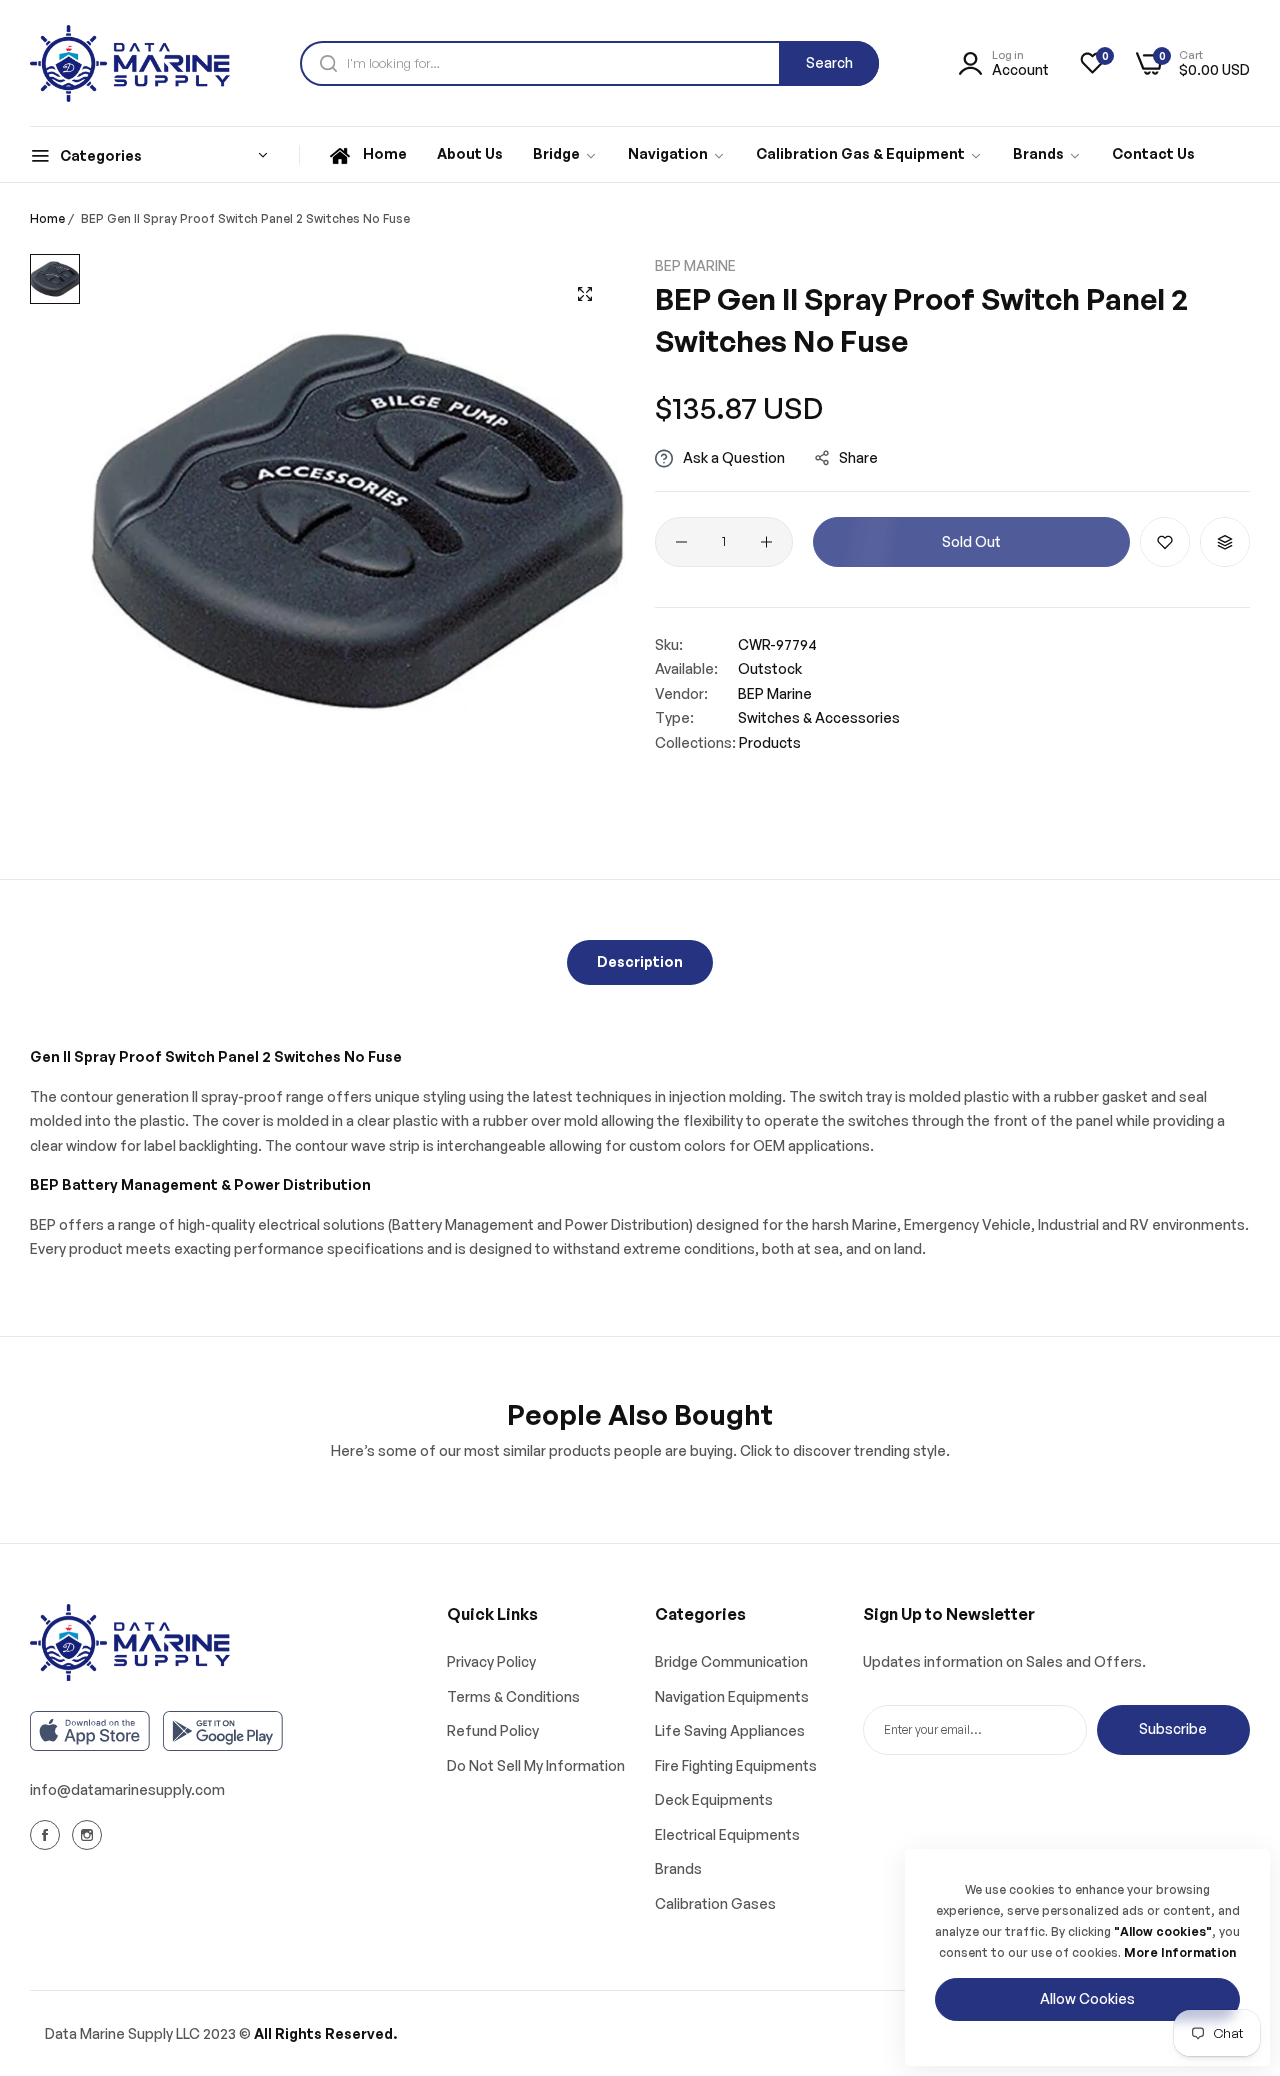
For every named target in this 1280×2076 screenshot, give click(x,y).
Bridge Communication (731, 1661)
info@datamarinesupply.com (127, 1789)
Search (829, 62)
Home (47, 218)
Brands (678, 1868)
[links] (48, 1834)
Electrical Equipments (727, 1834)
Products (770, 742)
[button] (1165, 542)
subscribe (1173, 1728)
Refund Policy (493, 1730)
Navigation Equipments (732, 1696)
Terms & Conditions (513, 1696)
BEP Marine (695, 265)
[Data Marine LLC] (130, 63)
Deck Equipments (714, 1799)
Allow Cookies (1087, 1998)
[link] (565, 155)
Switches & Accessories (819, 718)
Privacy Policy (491, 1661)
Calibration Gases (715, 1903)
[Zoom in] (585, 294)
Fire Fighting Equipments (736, 1765)
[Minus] (681, 542)
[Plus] (766, 542)
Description (640, 961)
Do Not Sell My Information (536, 1765)
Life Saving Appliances (730, 1730)
